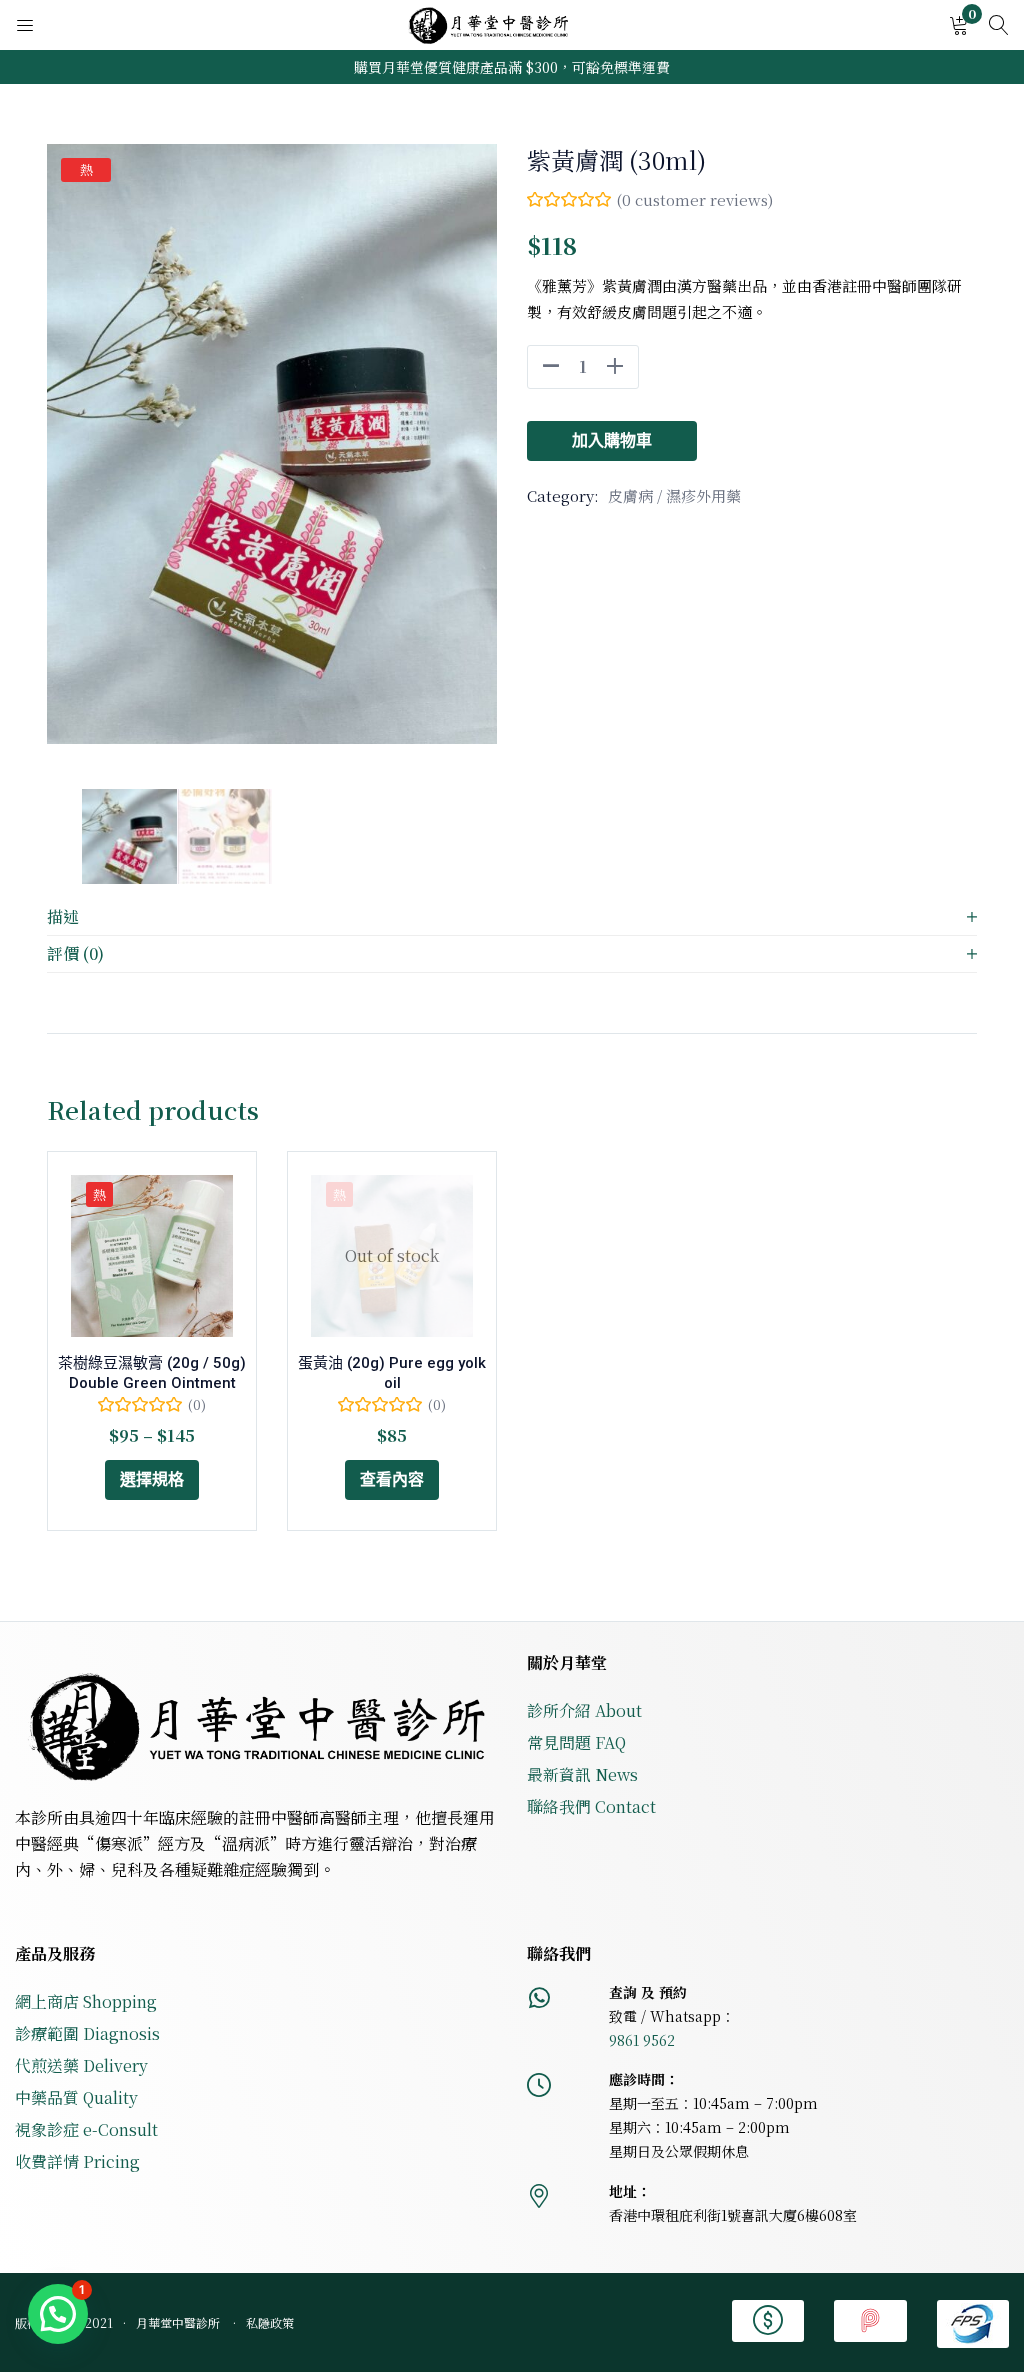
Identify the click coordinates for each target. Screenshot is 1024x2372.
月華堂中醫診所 (179, 2322)
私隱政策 (270, 2322)
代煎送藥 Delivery (81, 2065)
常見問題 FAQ (576, 1742)
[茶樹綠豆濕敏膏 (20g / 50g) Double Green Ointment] (152, 1256)
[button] (959, 26)
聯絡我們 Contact (591, 1806)
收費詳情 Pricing (77, 2161)
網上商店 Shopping (86, 2001)
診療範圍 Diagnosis (87, 2033)
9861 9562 (642, 2040)
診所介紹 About (584, 1710)
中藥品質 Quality (76, 2097)
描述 (63, 916)
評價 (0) (75, 953)
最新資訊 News (582, 1774)
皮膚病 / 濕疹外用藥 (674, 495)
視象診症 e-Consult (86, 2129)
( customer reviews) (694, 199)
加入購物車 (612, 441)
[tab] (512, 917)
